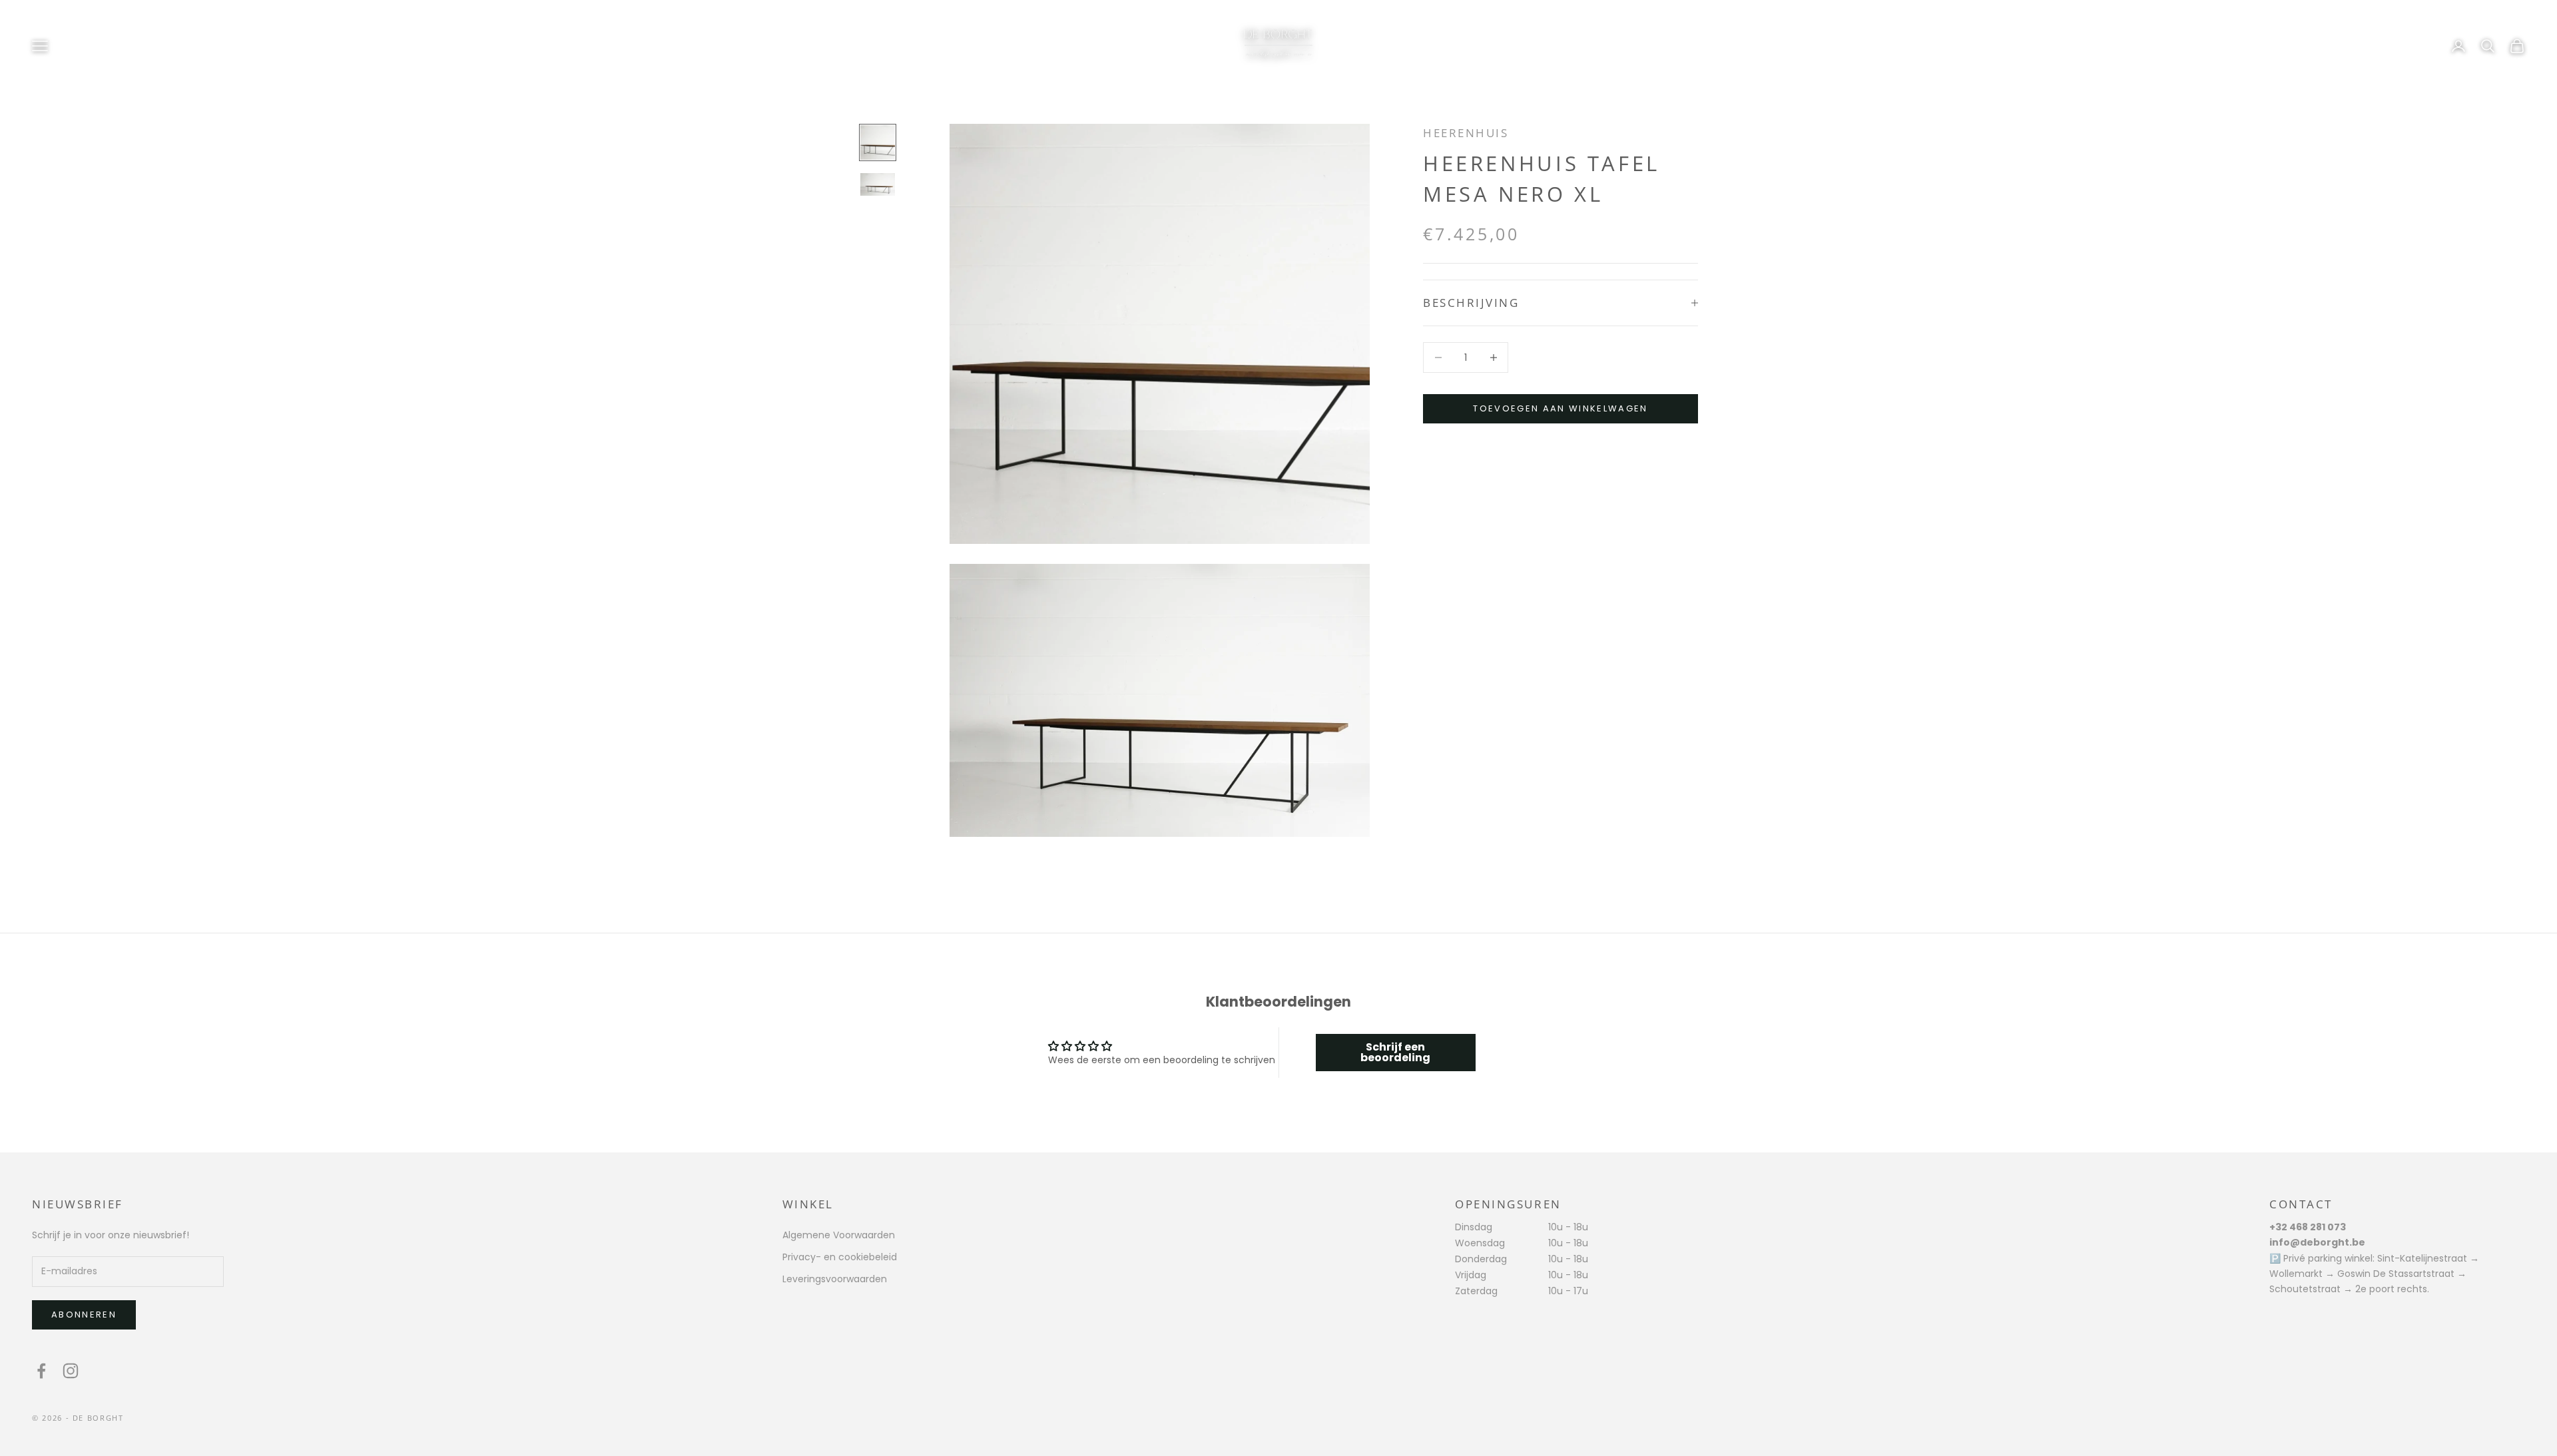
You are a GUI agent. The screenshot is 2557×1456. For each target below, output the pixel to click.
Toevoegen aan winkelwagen (1561, 408)
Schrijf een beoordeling (1395, 1052)
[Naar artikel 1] (878, 142)
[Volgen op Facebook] (41, 1371)
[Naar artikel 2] (878, 184)
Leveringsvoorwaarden (835, 1279)
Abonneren (84, 1315)
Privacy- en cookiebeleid (840, 1257)
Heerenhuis (1466, 133)
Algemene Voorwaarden (839, 1235)
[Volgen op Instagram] (71, 1371)
